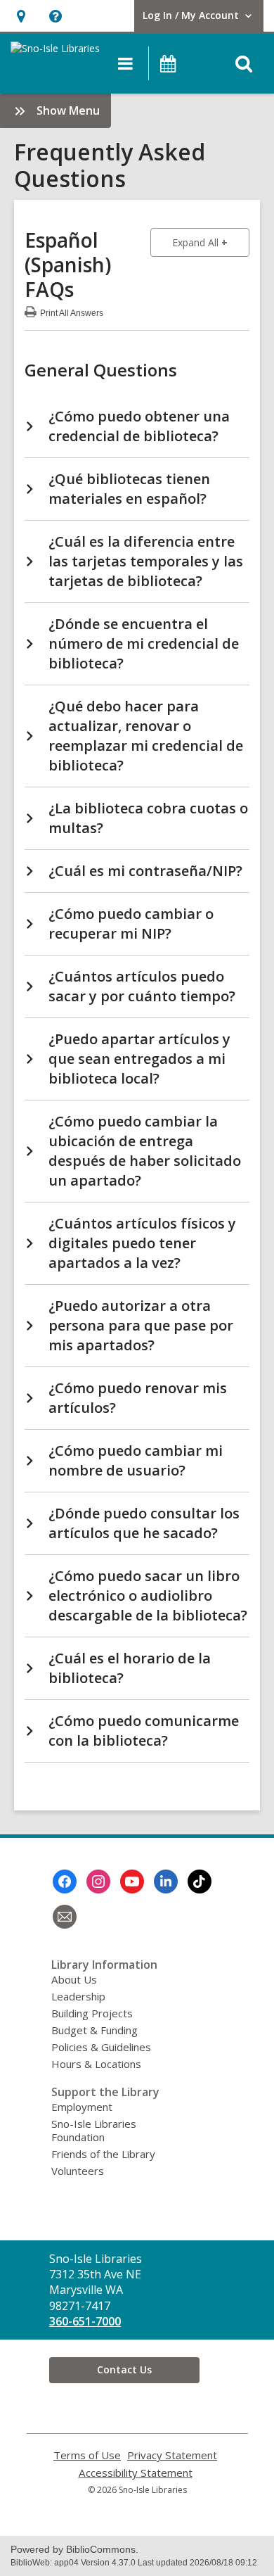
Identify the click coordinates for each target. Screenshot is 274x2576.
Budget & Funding (94, 2030)
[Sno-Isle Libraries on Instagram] (98, 1882)
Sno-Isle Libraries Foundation (94, 2130)
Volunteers (78, 2171)
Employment (82, 2107)
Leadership (78, 1996)
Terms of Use (87, 2455)
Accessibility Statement (136, 2473)
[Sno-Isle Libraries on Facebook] (65, 1882)
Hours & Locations (96, 2064)
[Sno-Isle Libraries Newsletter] (65, 1917)
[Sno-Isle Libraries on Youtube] (132, 1882)
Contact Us (124, 2369)
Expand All (211, 242)
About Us (74, 1979)
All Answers (72, 311)
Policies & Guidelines (101, 2047)
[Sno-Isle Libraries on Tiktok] (200, 1882)
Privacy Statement (172, 2455)
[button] (21, 16)
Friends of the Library (103, 2154)
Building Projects (92, 2013)
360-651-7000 (85, 2321)
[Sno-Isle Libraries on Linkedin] (166, 1882)
